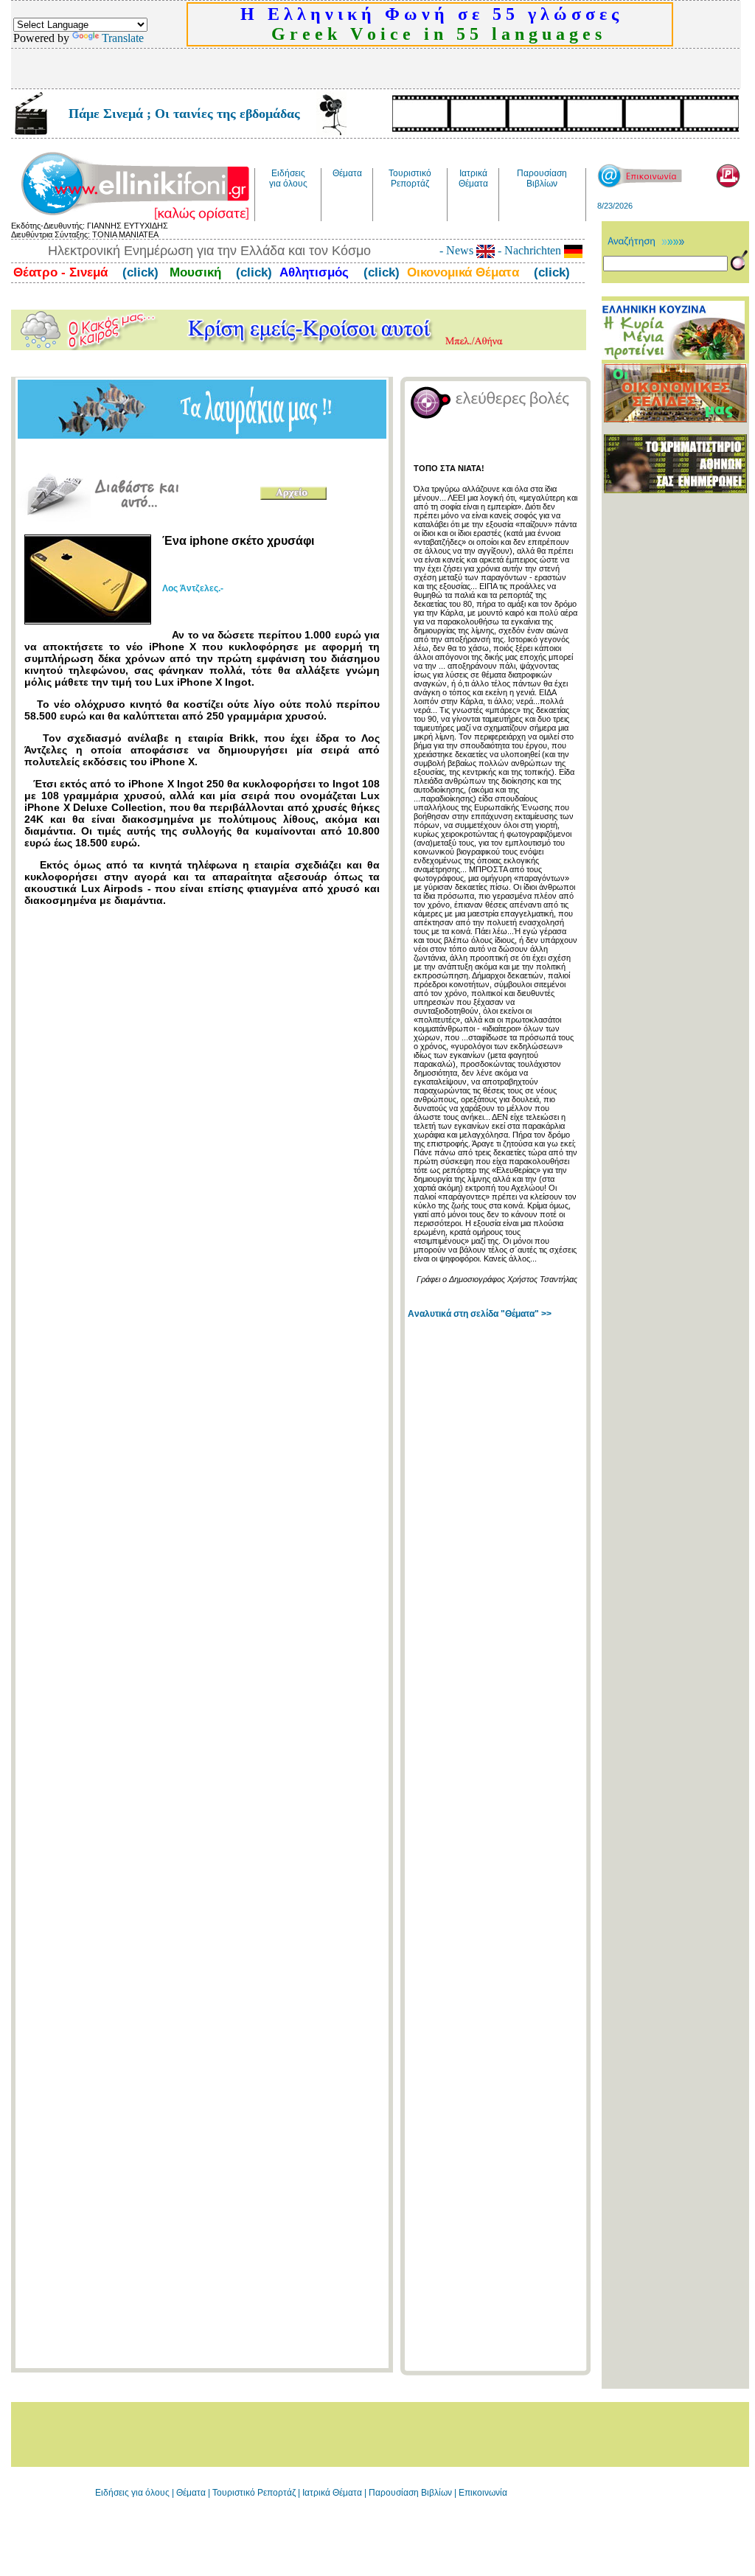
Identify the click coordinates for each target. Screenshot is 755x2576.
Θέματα (191, 2493)
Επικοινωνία (483, 2493)
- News (458, 250)
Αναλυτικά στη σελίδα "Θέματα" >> (480, 1314)
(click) (139, 272)
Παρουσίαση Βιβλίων (411, 2493)
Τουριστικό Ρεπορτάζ (255, 2493)
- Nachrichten (529, 250)
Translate (123, 38)
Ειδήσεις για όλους (132, 2493)
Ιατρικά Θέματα (332, 2493)
